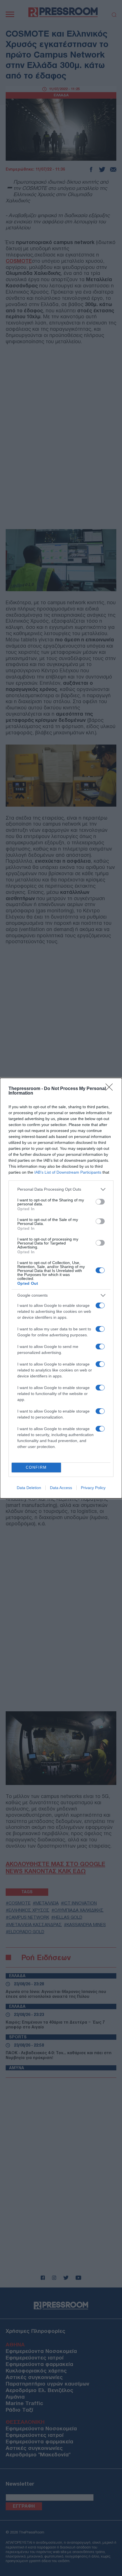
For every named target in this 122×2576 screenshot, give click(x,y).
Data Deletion (29, 1488)
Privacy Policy (93, 1488)
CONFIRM (36, 1467)
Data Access (61, 1488)
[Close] (111, 1089)
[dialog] (61, 1288)
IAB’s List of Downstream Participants (68, 1172)
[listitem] (61, 1189)
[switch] (100, 1202)
